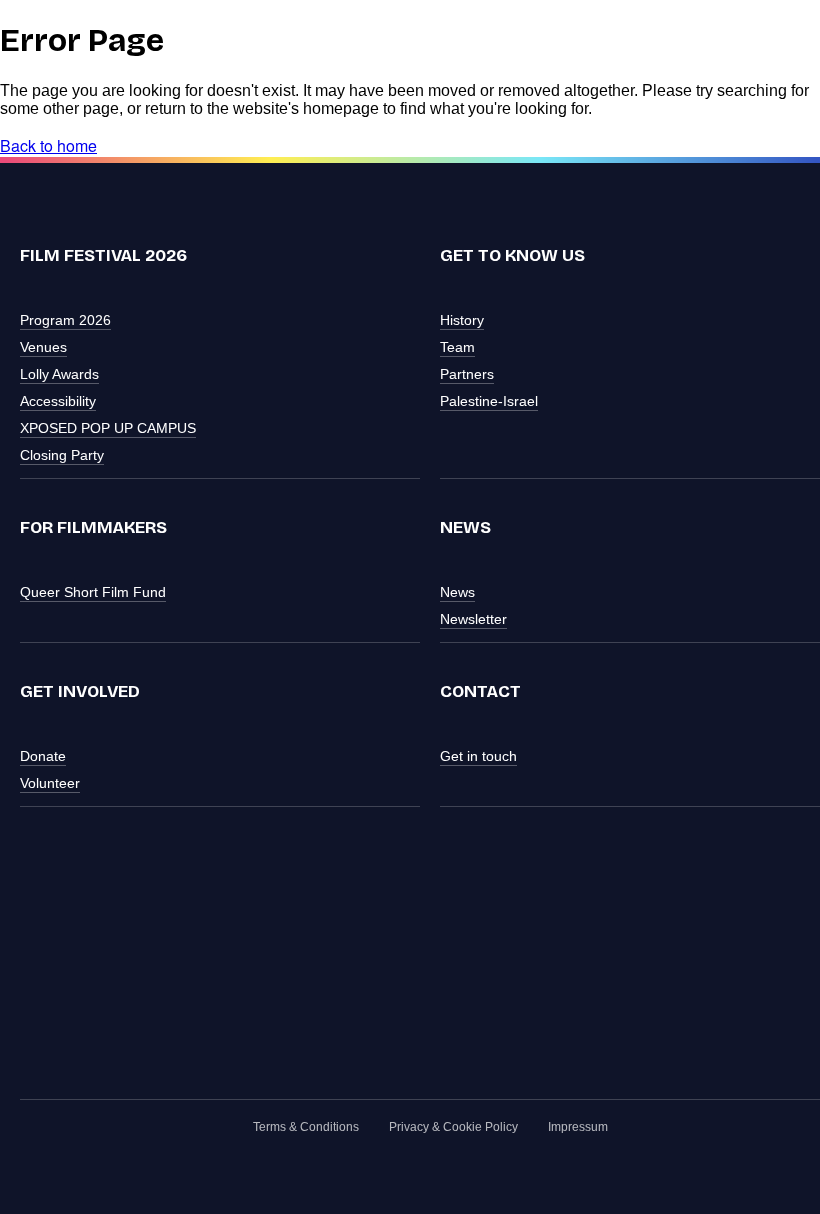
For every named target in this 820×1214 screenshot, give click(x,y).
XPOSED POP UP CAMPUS (108, 428)
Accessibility (58, 401)
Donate (43, 756)
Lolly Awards (59, 374)
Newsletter (473, 619)
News (457, 592)
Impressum (578, 1127)
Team (457, 347)
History (462, 320)
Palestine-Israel (489, 401)
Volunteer (50, 783)
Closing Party (62, 455)
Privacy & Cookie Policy (453, 1127)
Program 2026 (65, 320)
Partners (467, 374)
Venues (43, 347)
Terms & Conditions (306, 1127)
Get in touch (478, 756)
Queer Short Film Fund (93, 592)
